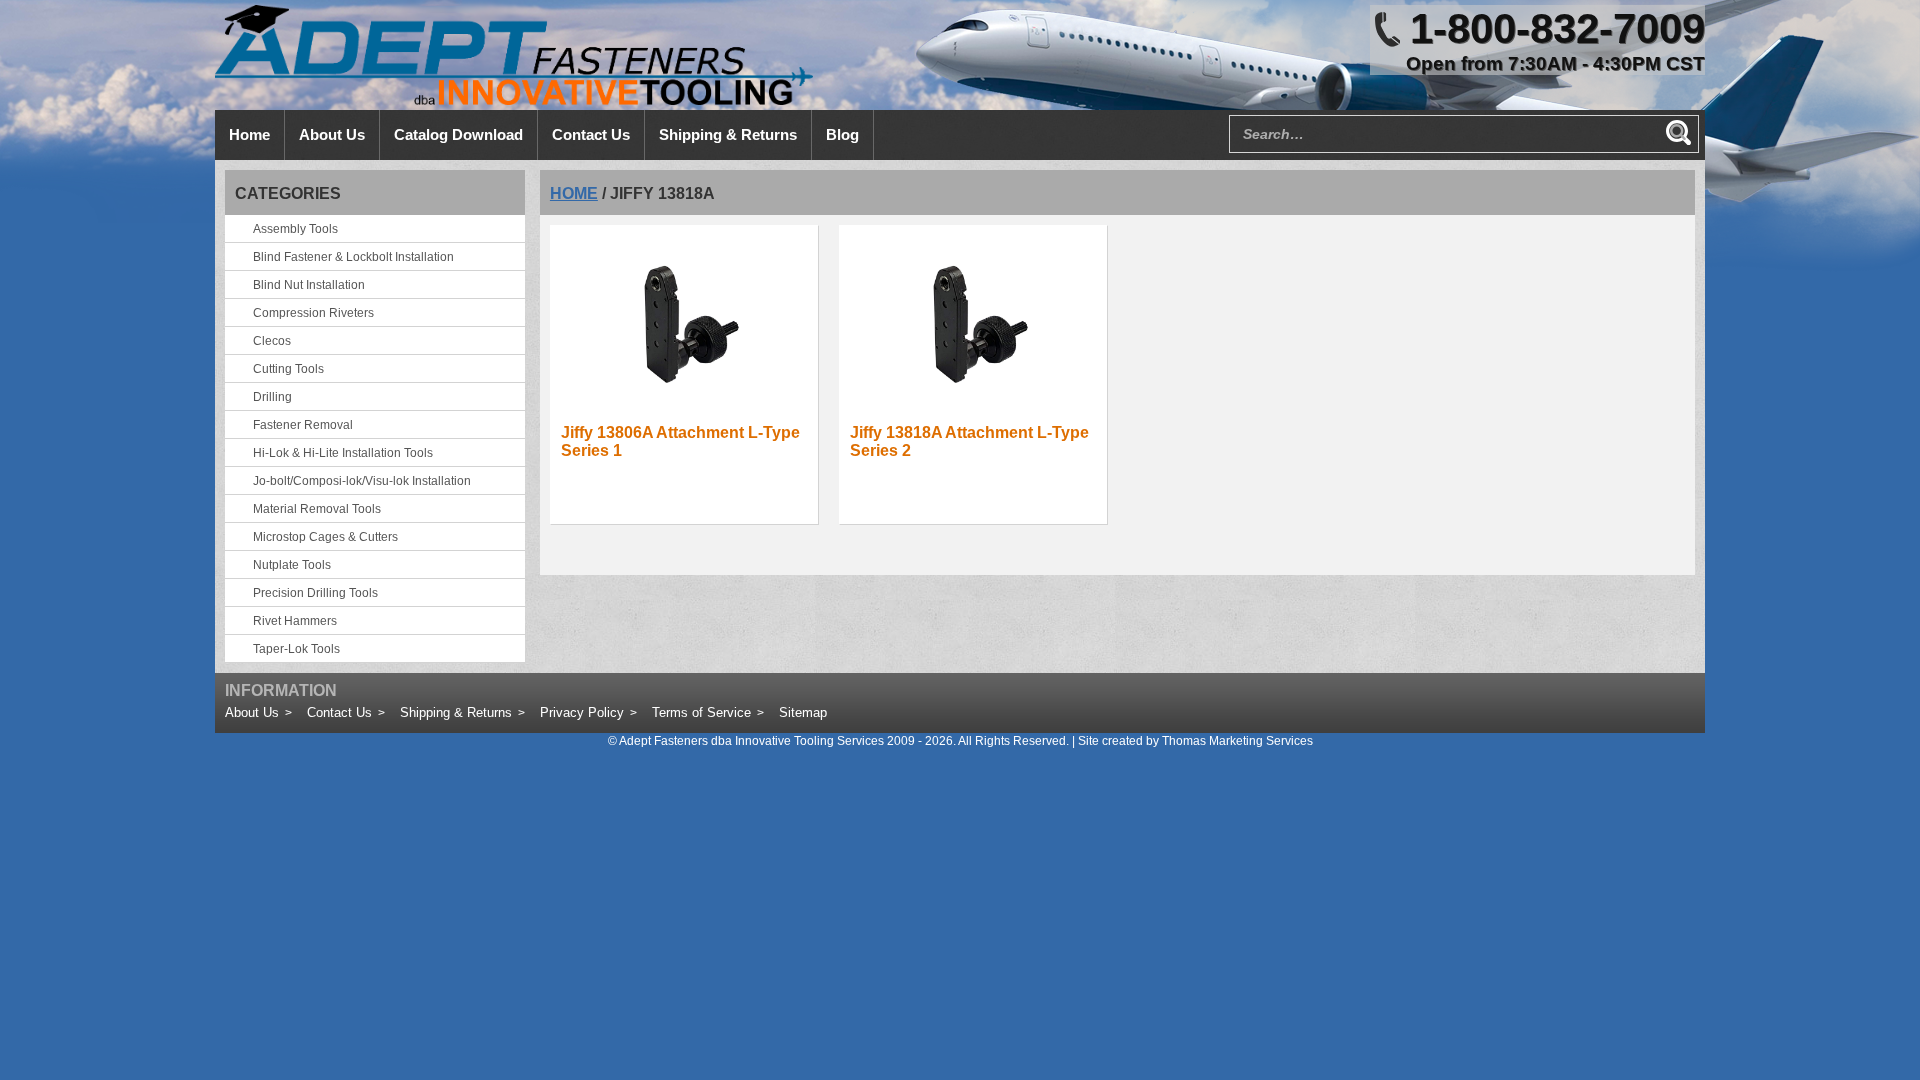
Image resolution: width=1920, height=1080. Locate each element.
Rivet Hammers (295, 621)
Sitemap (803, 712)
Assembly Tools (295, 229)
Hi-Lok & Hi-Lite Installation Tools (343, 453)
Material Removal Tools (317, 509)
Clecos (272, 341)
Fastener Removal (303, 425)
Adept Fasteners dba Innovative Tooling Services (751, 741)
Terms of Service (701, 712)
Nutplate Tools (292, 565)
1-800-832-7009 (1557, 28)
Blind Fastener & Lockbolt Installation (353, 257)
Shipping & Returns (456, 712)
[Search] (1678, 132)
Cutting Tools (288, 369)
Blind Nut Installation (309, 285)
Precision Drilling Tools (315, 593)
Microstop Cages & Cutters (325, 537)
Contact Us (339, 712)
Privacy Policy (582, 712)
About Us (252, 712)
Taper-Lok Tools (296, 649)
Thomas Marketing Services (1237, 741)
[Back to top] (1850, 1010)
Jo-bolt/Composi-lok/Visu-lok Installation (362, 481)
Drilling (272, 397)
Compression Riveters (313, 313)
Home (574, 193)
